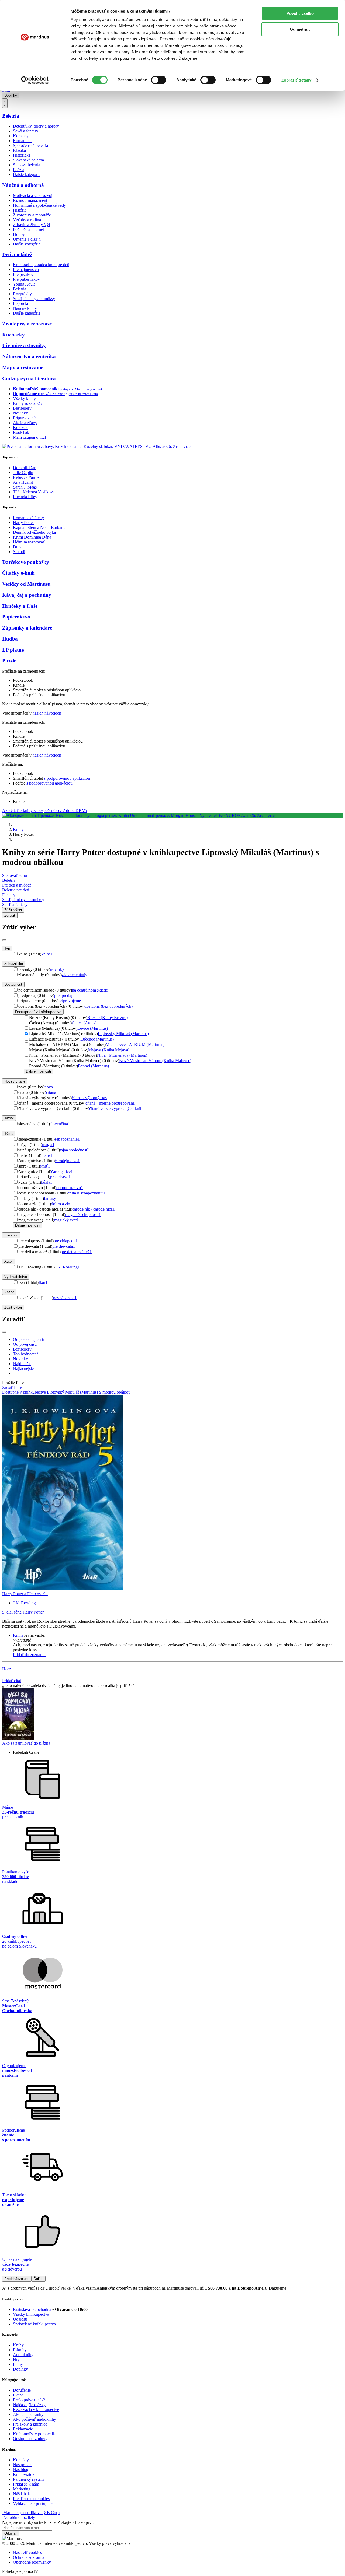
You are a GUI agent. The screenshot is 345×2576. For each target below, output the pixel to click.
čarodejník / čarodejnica (94, 1209)
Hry (16, 2359)
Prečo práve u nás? (29, 2400)
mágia (48, 1145)
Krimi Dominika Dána (32, 537)
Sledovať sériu (15, 875)
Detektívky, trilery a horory (36, 126)
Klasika (19, 150)
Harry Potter (23, 523)
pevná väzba (65, 1298)
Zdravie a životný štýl (31, 225)
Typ (7, 948)
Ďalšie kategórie (27, 175)
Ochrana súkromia (29, 2557)
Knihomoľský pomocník (34, 2434)
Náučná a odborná (23, 185)
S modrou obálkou (115, 1392)
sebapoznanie (67, 1139)
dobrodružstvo (70, 1188)
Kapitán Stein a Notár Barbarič (39, 527)
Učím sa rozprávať (29, 542)
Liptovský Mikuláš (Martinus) (123, 1034)
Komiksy (21, 136)
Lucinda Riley (25, 497)
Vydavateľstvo (16, 1277)
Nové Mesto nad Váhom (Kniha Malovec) (155, 1061)
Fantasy (9, 895)
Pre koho (11, 1235)
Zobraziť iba (14, 964)
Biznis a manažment (30, 200)
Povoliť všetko (300, 13)
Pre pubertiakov (26, 279)
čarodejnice (62, 1171)
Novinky (20, 413)
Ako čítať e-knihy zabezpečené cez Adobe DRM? (45, 811)
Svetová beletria (27, 165)
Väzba (9, 1292)
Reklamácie (23, 2429)
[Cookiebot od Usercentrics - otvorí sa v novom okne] (35, 80)
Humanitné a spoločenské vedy (39, 205)
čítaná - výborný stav (89, 1098)
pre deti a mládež (76, 1252)
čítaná (51, 1092)
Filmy (18, 2364)
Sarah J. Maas (25, 487)
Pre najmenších (26, 270)
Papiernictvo (16, 617)
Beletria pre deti (16, 890)
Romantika (22, 141)
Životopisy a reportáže (32, 215)
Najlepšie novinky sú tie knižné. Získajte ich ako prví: (48, 2522)
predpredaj (63, 995)
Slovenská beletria (28, 160)
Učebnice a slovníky (24, 345)
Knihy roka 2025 (27, 403)
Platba (18, 2395)
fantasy (51, 1198)
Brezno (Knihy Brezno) (108, 1018)
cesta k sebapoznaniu (87, 1193)
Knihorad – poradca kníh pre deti (41, 265)
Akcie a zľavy (25, 423)
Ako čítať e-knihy (28, 2414)
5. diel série (23, 1612)
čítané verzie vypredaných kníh (116, 1108)
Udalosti (20, 2319)
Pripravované (24, 418)
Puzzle (9, 661)
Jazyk (9, 1118)
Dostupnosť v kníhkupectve (38, 1012)
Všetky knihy (24, 398)
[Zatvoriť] (4, 940)
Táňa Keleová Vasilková (34, 492)
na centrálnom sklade (90, 990)
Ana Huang (23, 482)
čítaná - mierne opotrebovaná (110, 1103)
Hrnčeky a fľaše (20, 606)
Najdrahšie (22, 1364)
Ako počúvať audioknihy (34, 2419)
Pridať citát (12, 1681)
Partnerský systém (28, 2479)
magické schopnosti (83, 1215)
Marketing (22, 2489)
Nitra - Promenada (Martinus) (122, 1055)
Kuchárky (13, 335)
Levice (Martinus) (93, 1028)
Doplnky (11, 95)
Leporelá (20, 303)
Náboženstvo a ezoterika (29, 356)
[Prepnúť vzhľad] (5, 103)
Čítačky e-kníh (18, 573)
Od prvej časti (25, 1344)
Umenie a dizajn (27, 239)
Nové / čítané (15, 1081)
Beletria (11, 116)
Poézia (19, 170)
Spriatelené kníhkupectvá (34, 2324)
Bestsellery (22, 408)
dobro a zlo (62, 1204)
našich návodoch (47, 713)
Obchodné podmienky (32, 2562)
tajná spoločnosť (75, 1150)
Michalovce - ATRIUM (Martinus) (135, 1044)
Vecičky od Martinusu (26, 584)
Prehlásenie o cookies (31, 2499)
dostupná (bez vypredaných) (108, 1006)
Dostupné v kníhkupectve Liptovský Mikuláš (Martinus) (51, 1392)
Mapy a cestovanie (23, 368)
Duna (18, 547)
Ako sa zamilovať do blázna (26, 1743)
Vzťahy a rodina (27, 220)
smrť (45, 1166)
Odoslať (11, 2533)
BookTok (21, 432)
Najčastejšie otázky (29, 2405)
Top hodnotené (26, 1354)
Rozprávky (22, 294)
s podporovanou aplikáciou (67, 778)
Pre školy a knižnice (30, 2424)
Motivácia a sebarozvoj (33, 196)
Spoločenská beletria (30, 145)
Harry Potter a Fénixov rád (25, 1594)
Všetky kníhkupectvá (31, 2314)
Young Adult (24, 284)
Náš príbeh (22, 2465)
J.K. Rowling (67, 1267)
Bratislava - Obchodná (32, 2309)
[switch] (159, 80)
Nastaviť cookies (27, 2552)
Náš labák (21, 2494)
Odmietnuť (300, 29)
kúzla (47, 1182)
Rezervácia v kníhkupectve (36, 2410)
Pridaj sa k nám (26, 2484)
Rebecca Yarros (26, 477)
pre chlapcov (66, 1241)
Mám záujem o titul (29, 437)
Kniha (18, 1635)
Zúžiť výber (13, 1307)
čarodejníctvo (67, 1161)
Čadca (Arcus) (84, 1023)
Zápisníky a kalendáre (27, 628)
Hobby (19, 234)
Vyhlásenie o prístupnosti (34, 2503)
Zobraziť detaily (296, 80)
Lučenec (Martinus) (97, 1039)
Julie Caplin (23, 472)
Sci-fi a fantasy (26, 131)
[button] (178, 1640)
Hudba (10, 639)
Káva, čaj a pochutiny (27, 595)
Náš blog (21, 2470)
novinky (57, 969)
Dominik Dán (25, 468)
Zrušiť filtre (12, 1387)
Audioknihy (23, 2355)
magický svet (66, 1220)
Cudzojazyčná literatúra (29, 379)
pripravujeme (70, 1001)
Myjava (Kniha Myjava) (109, 1050)
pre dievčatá (64, 1246)
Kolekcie (21, 428)
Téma (9, 1134)
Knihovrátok (24, 2474)
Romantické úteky (28, 518)
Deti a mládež (17, 254)
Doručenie (22, 2390)
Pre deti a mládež (17, 885)
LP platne (13, 650)
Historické (22, 155)
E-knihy (20, 2350)
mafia (47, 1155)
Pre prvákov (23, 274)
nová (49, 1087)
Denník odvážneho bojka (34, 532)
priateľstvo (60, 1177)
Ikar (43, 1282)
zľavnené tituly (75, 975)
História (20, 210)
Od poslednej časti (29, 1339)
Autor (8, 1261)
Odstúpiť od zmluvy (30, 2439)
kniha (47, 954)
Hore (6, 1669)
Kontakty (21, 2460)
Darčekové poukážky (26, 562)
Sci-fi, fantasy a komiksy (34, 299)
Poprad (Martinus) (93, 1066)
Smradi (19, 552)
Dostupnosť (13, 984)
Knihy (18, 829)
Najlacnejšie (23, 1368)
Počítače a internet (28, 229)
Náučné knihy (25, 308)
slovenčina (60, 1124)
